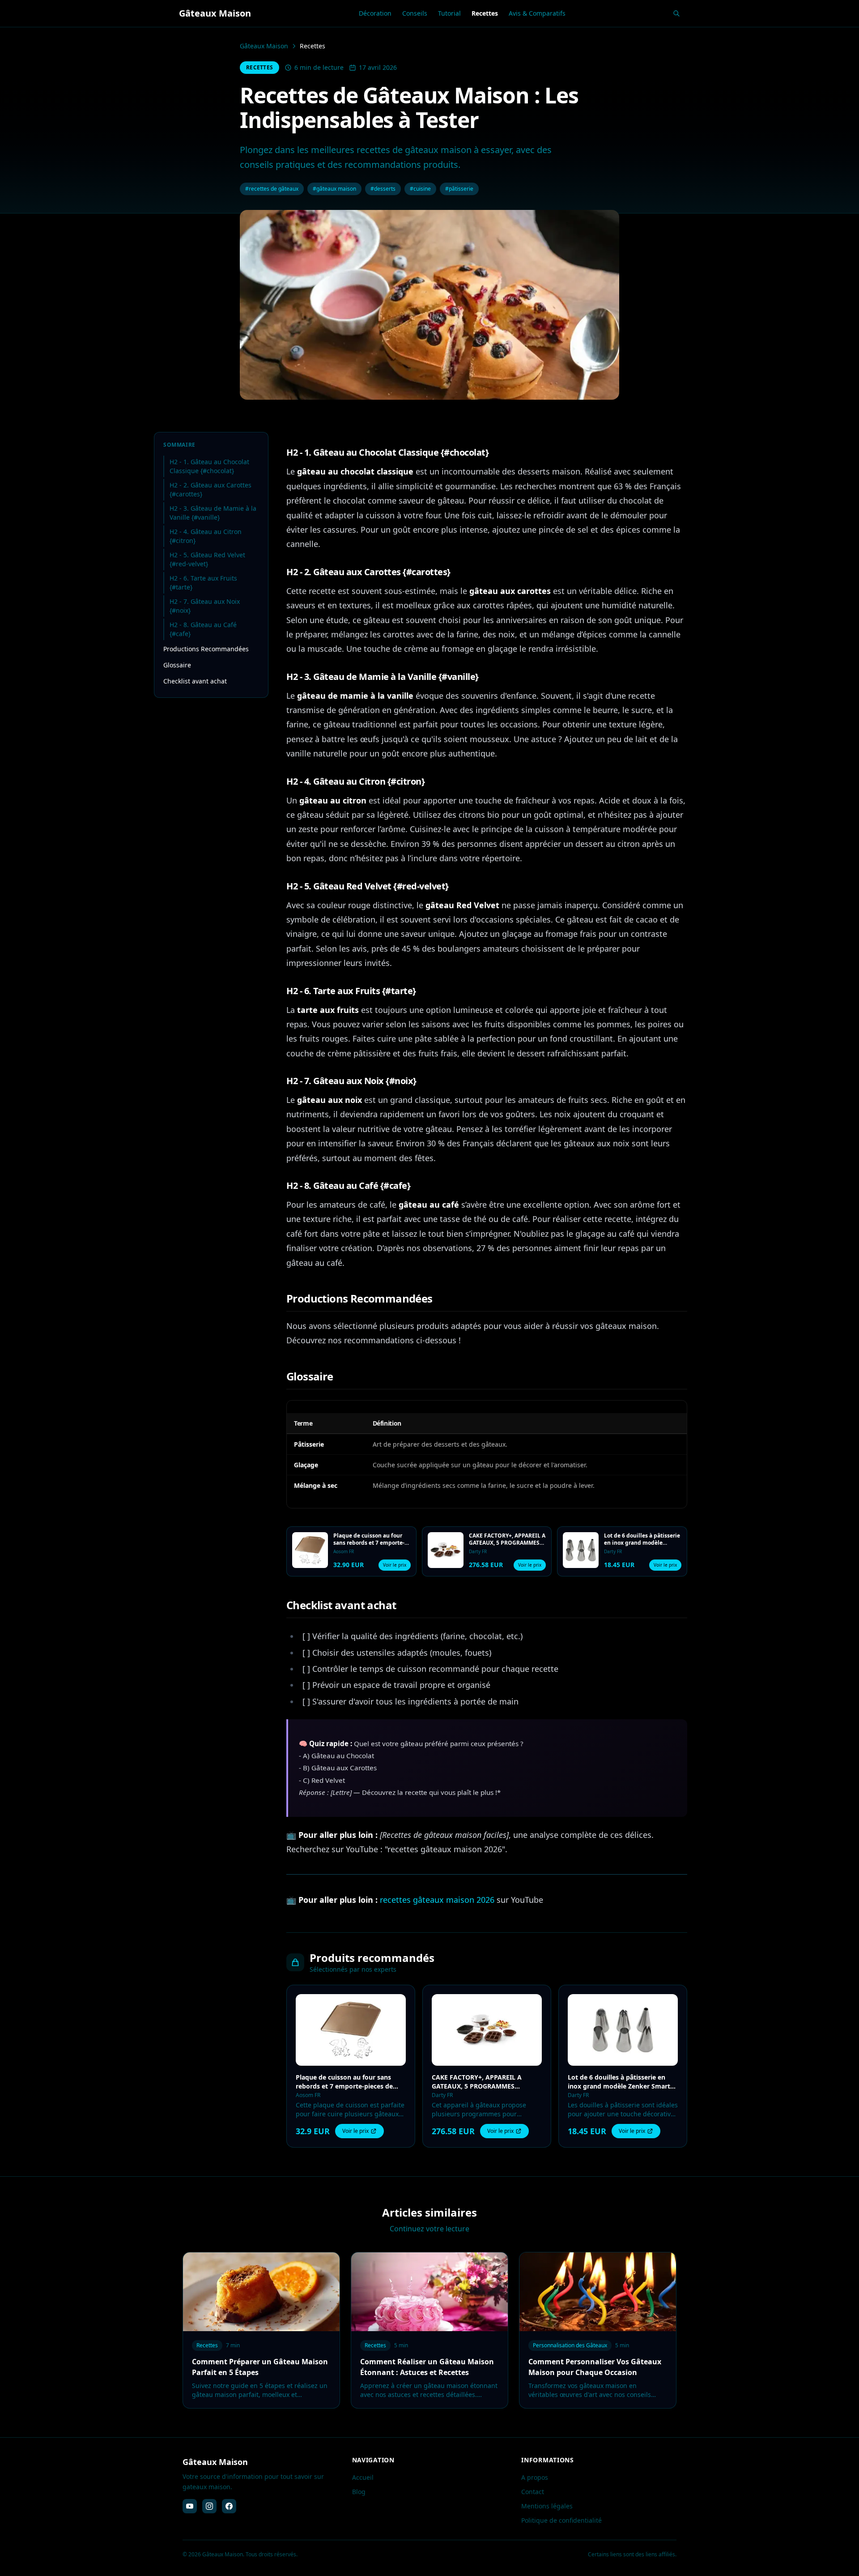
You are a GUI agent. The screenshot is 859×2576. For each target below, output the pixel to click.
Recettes (485, 13)
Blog (359, 2492)
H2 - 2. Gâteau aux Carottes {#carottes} (210, 489)
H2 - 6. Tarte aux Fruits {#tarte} (203, 583)
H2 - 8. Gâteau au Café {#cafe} (203, 629)
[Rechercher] (676, 13)
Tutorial (449, 13)
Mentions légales (547, 2506)
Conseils (415, 13)
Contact (533, 2492)
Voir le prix (395, 1565)
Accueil (363, 2477)
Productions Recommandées (206, 649)
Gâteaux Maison (264, 46)
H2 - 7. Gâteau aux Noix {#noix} (205, 606)
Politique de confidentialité (561, 2520)
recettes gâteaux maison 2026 (437, 1900)
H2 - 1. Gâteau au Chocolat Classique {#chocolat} (209, 466)
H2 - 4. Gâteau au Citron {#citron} (206, 536)
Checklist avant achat (195, 681)
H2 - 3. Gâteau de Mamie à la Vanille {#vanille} (213, 513)
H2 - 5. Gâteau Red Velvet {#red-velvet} (207, 559)
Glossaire (177, 665)
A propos (535, 2477)
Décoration (375, 13)
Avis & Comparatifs (537, 13)
